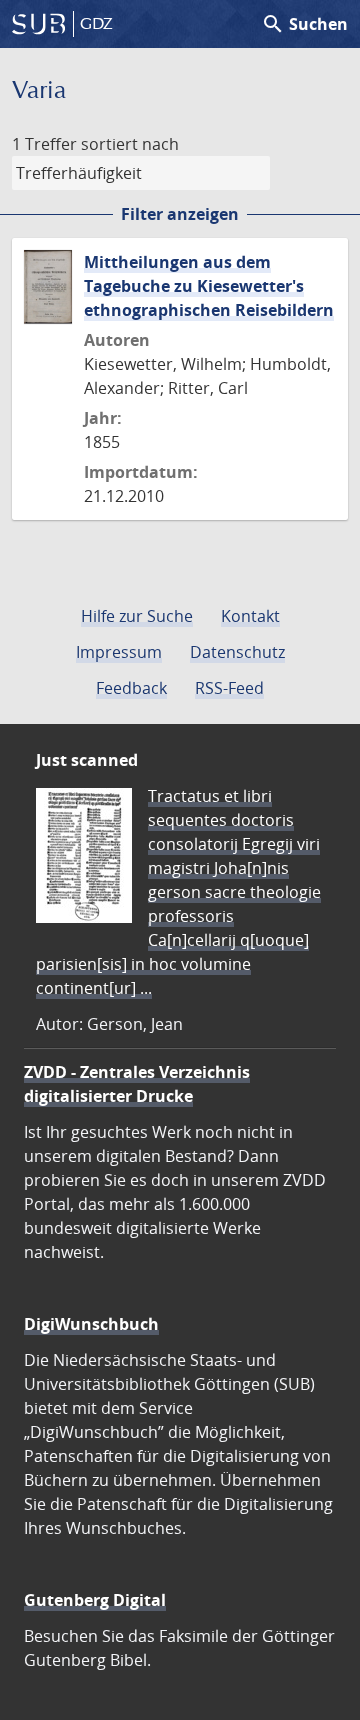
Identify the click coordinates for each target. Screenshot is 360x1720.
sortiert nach (130, 144)
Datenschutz (237, 652)
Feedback (131, 688)
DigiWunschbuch (91, 1324)
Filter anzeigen (180, 214)
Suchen (304, 24)
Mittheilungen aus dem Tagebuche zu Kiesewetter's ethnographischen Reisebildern (209, 286)
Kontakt (250, 616)
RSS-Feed (229, 688)
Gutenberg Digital (95, 1600)
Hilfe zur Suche (137, 616)
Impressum (119, 652)
